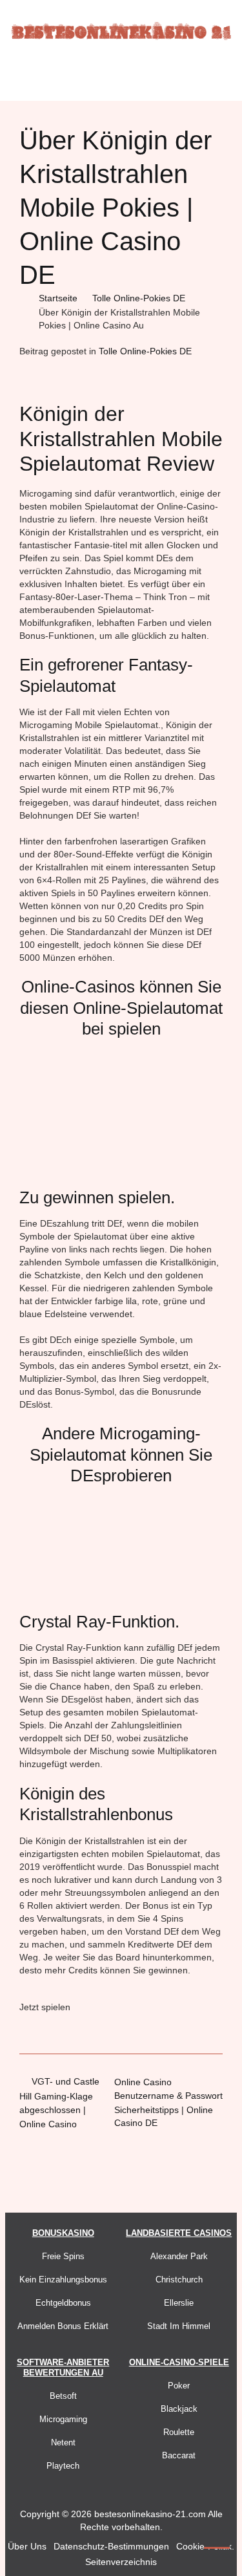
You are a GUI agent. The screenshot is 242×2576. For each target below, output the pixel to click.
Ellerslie (179, 2303)
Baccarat (179, 2455)
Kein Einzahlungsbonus (63, 2280)
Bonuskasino (63, 2233)
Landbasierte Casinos (179, 2233)
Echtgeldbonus (63, 2303)
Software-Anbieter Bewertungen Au (63, 2367)
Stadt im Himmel (179, 2326)
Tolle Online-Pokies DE (145, 351)
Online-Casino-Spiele (179, 2362)
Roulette (179, 2432)
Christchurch (179, 2280)
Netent (63, 2442)
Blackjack (179, 2409)
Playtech (63, 2466)
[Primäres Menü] (121, 79)
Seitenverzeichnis (121, 2562)
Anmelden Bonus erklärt (63, 2326)
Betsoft (63, 2396)
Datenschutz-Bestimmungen (111, 2546)
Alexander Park (179, 2256)
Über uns (27, 2546)
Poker (179, 2386)
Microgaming (63, 2419)
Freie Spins (63, 2256)
